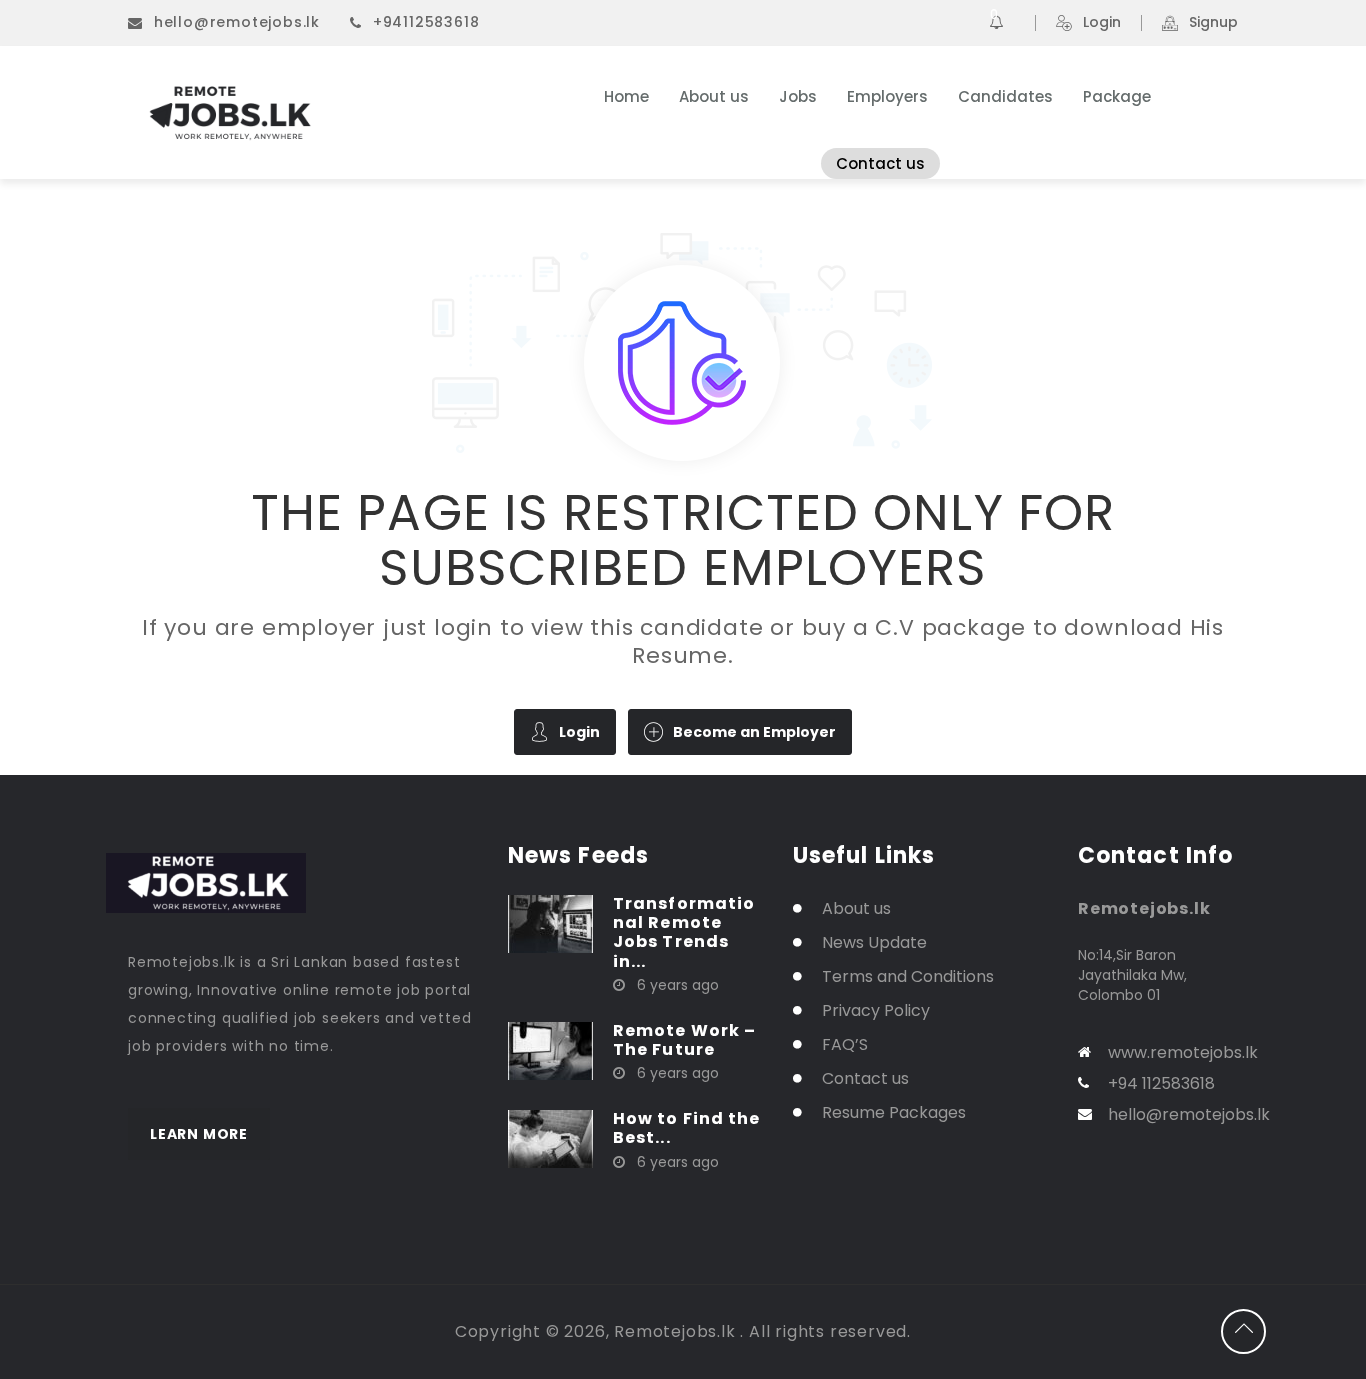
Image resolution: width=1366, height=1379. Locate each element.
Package (1117, 96)
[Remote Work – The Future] (550, 1050)
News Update (874, 942)
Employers (887, 96)
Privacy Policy (876, 1010)
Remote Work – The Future (684, 1040)
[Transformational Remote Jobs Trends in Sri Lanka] (550, 923)
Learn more (199, 1134)
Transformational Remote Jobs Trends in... (684, 932)
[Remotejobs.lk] (322, 113)
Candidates (1005, 96)
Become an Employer (754, 732)
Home (626, 96)
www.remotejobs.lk (1183, 1052)
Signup (1213, 23)
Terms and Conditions (908, 976)
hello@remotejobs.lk (237, 22)
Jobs (798, 96)
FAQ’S (845, 1044)
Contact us (880, 163)
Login (1102, 23)
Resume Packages (894, 1112)
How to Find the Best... (687, 1128)
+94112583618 (426, 22)
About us (714, 96)
